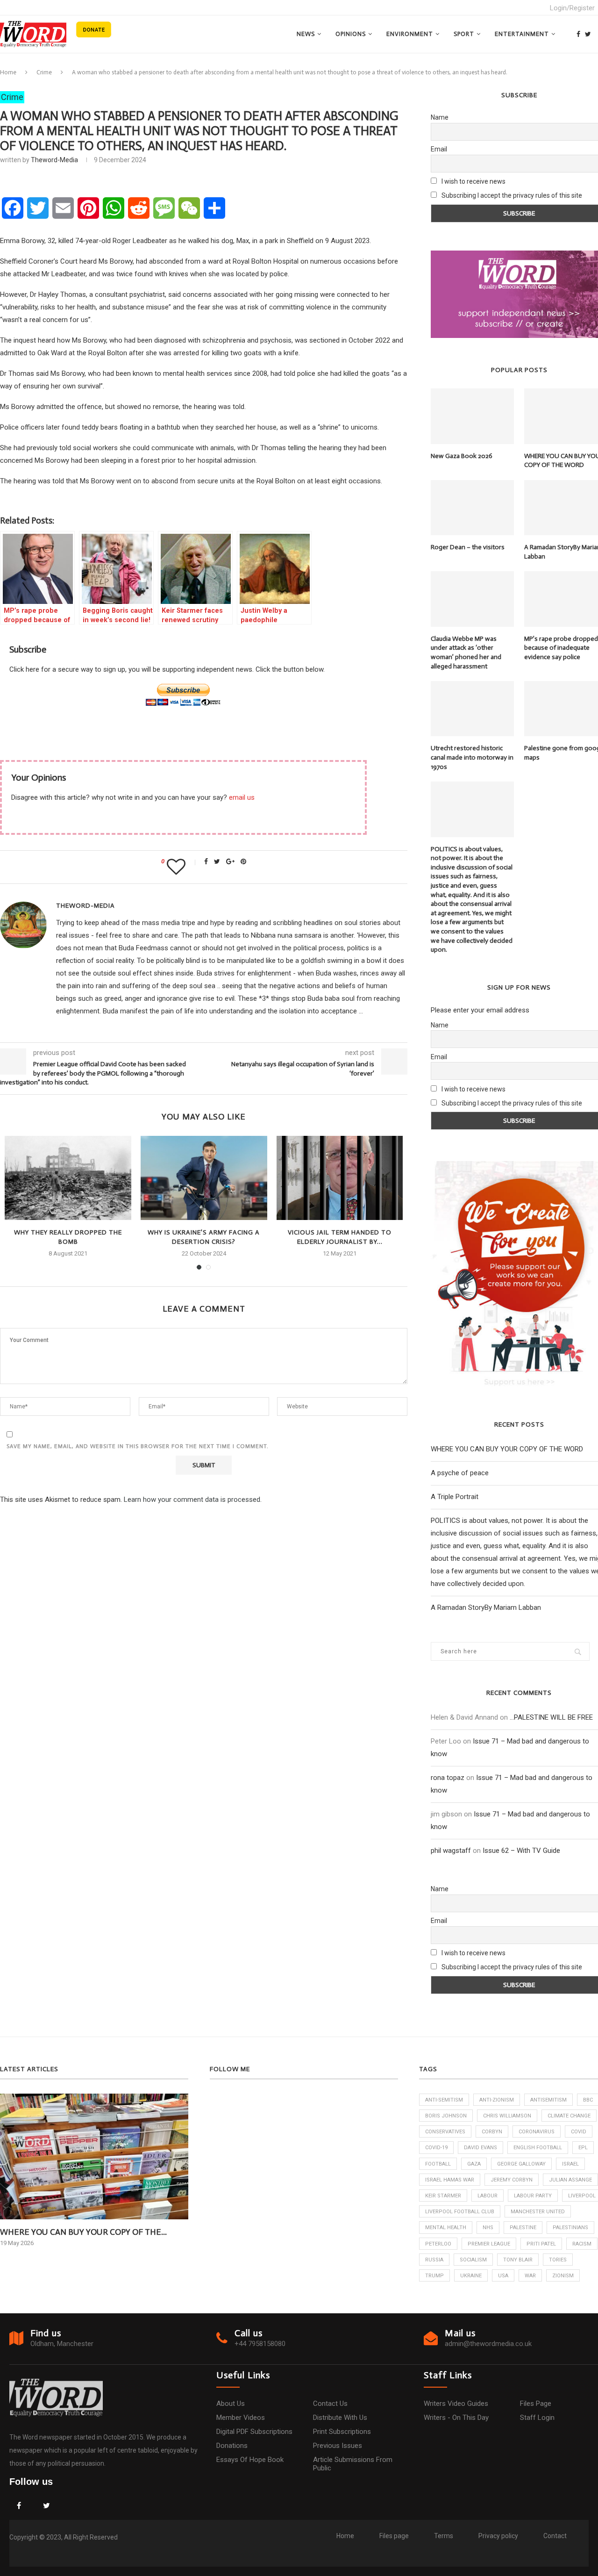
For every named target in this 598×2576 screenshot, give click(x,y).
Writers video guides (456, 2404)
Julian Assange (570, 2180)
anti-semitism (444, 2100)
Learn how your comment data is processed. (193, 1500)
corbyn (492, 2132)
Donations (232, 2446)
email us (242, 797)
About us (231, 2404)
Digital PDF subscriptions (254, 2432)
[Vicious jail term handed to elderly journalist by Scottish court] (340, 1178)
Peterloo (438, 2244)
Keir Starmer (443, 2196)
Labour (488, 2196)
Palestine (523, 2228)
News (306, 34)
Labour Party (533, 2196)
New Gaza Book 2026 (462, 456)
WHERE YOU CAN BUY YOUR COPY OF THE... (83, 2232)
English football (538, 2148)
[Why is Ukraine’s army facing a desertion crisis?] (204, 1178)
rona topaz (448, 1778)
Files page (536, 2404)
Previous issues (338, 2446)
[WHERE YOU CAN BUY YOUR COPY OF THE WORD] (94, 2156)
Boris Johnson (446, 2116)
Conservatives (445, 2132)
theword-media (54, 160)
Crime (44, 72)
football (438, 2164)
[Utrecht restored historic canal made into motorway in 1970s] (472, 709)
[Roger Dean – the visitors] (472, 508)
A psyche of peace (460, 1473)
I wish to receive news (473, 181)
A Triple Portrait (455, 1497)
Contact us (330, 2404)
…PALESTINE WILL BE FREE (551, 1717)
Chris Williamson (507, 2116)
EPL (583, 2148)
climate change (569, 2116)
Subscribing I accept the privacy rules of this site (512, 195)
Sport (464, 34)
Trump (434, 2276)
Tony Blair (518, 2260)
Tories (558, 2260)
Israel (570, 2164)
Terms (444, 2536)
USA (503, 2276)
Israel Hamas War (450, 2180)
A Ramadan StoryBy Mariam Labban (486, 1607)
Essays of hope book (250, 2460)
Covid (579, 2132)
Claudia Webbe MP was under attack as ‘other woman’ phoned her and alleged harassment (466, 653)
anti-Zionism (497, 2100)
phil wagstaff (451, 1851)
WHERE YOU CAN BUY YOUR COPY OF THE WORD (507, 1449)
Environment (410, 34)
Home (8, 72)
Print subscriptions (342, 2432)
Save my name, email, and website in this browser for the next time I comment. (138, 1446)
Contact (555, 2536)
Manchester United (538, 2212)
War (530, 2276)
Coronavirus (537, 2132)
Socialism (473, 2260)
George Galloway (521, 2164)
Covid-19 (436, 2148)
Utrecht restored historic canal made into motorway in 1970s (472, 757)
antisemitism (548, 2100)
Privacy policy (498, 2536)
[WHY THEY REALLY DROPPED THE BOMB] (68, 1178)
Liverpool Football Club (460, 2212)
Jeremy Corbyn (512, 2180)
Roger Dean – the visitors (468, 547)
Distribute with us (340, 2418)
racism (582, 2244)
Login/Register (572, 8)
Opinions (351, 34)
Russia (434, 2260)
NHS (488, 2228)
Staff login (537, 2418)
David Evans (481, 2148)
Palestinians (570, 2228)
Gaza (474, 2164)
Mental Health (446, 2228)
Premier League (489, 2244)
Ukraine (471, 2276)
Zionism (563, 2276)
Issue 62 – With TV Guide (521, 1851)
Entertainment (522, 34)
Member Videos (241, 2418)
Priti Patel (541, 2244)
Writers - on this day (456, 2418)
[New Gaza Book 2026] (472, 416)
